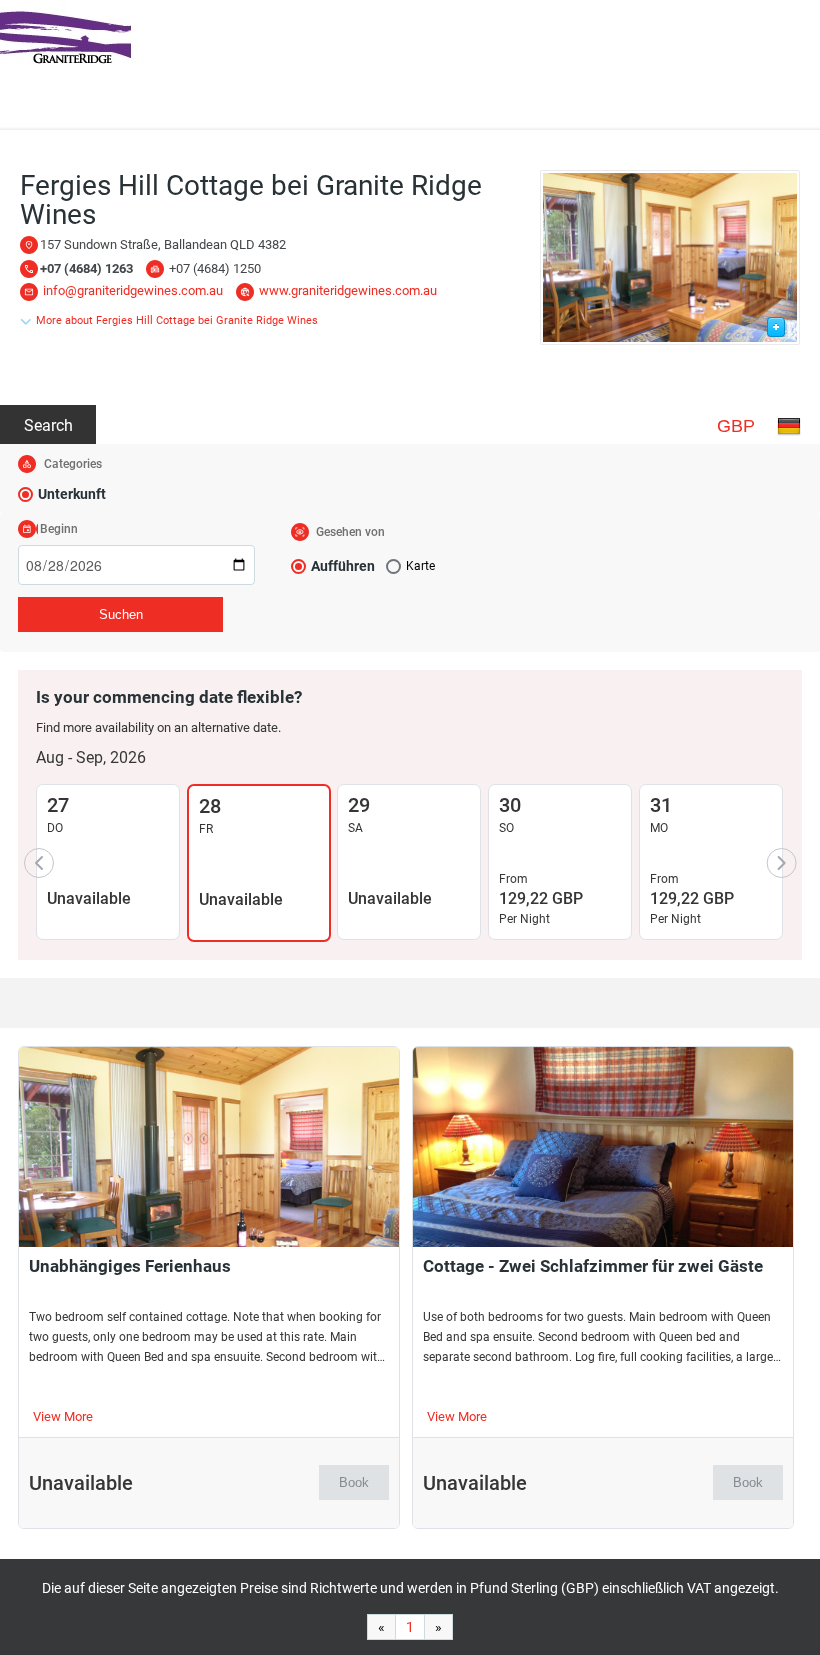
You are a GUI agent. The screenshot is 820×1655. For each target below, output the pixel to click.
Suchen (121, 614)
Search (48, 425)
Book (354, 1482)
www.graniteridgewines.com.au (348, 290)
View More (63, 1416)
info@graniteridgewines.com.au (133, 290)
